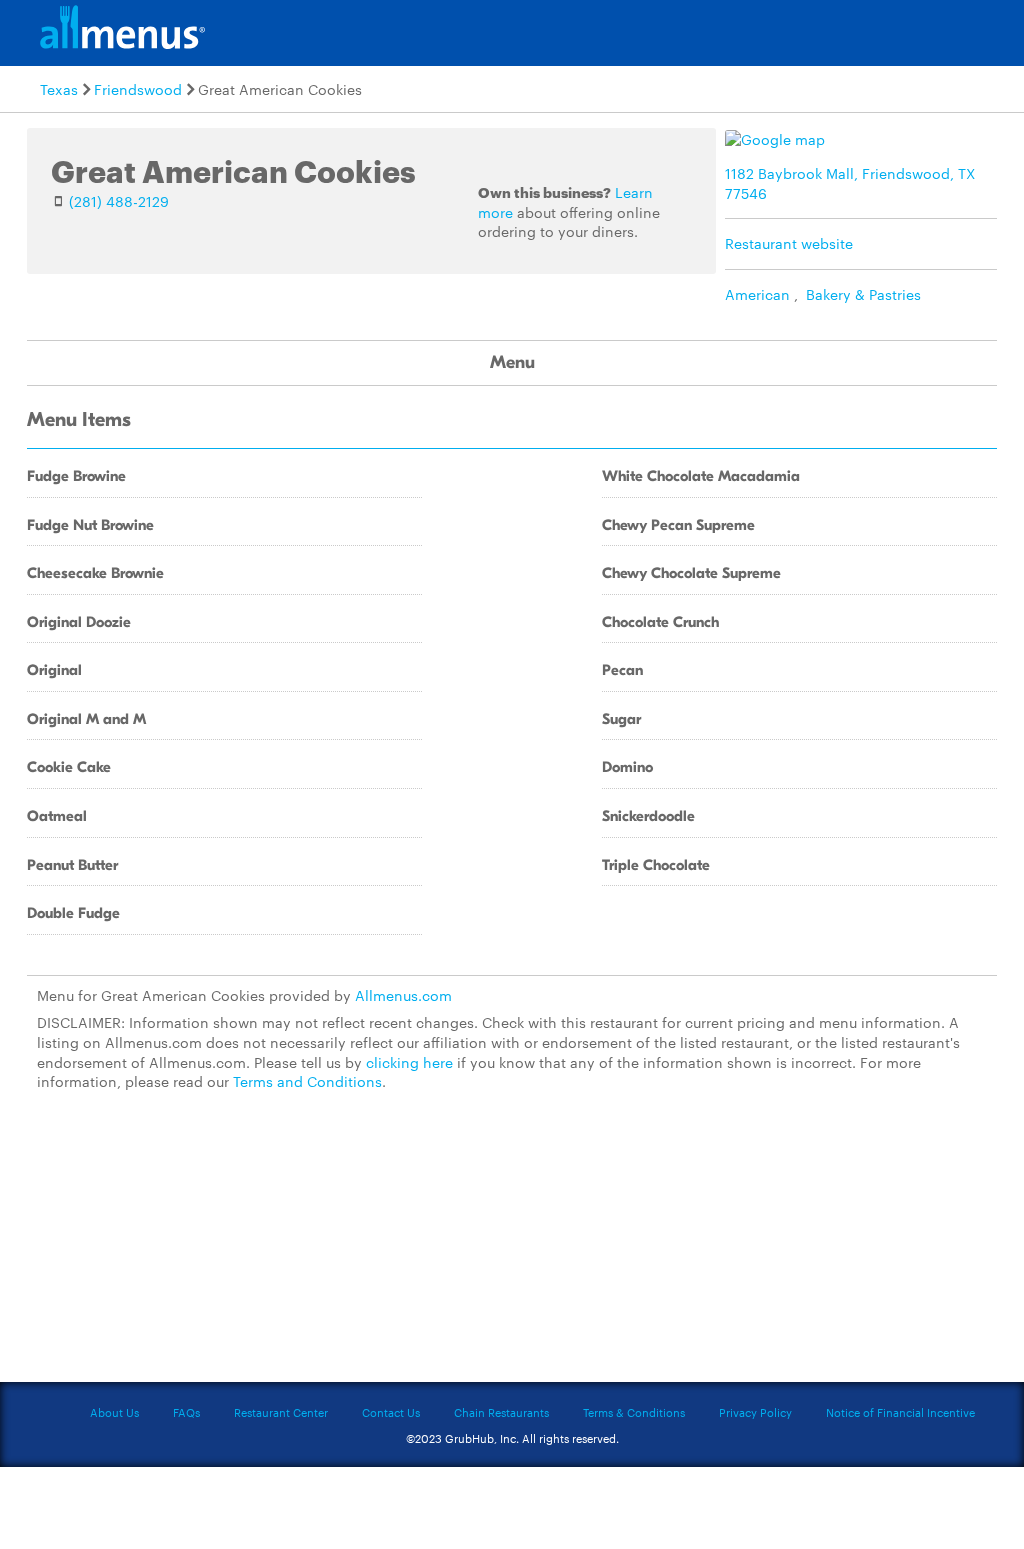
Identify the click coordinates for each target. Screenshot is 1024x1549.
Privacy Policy (755, 1412)
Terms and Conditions (307, 1081)
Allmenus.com (403, 995)
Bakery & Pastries (863, 294)
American (757, 294)
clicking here (409, 1062)
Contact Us (391, 1412)
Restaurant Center (281, 1412)
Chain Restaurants (501, 1412)
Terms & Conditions (634, 1412)
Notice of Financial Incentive (900, 1412)
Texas (59, 89)
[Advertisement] (512, 1245)
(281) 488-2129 (119, 201)
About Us (114, 1412)
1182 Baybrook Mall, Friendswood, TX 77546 (850, 183)
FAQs (186, 1412)
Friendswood (138, 89)
